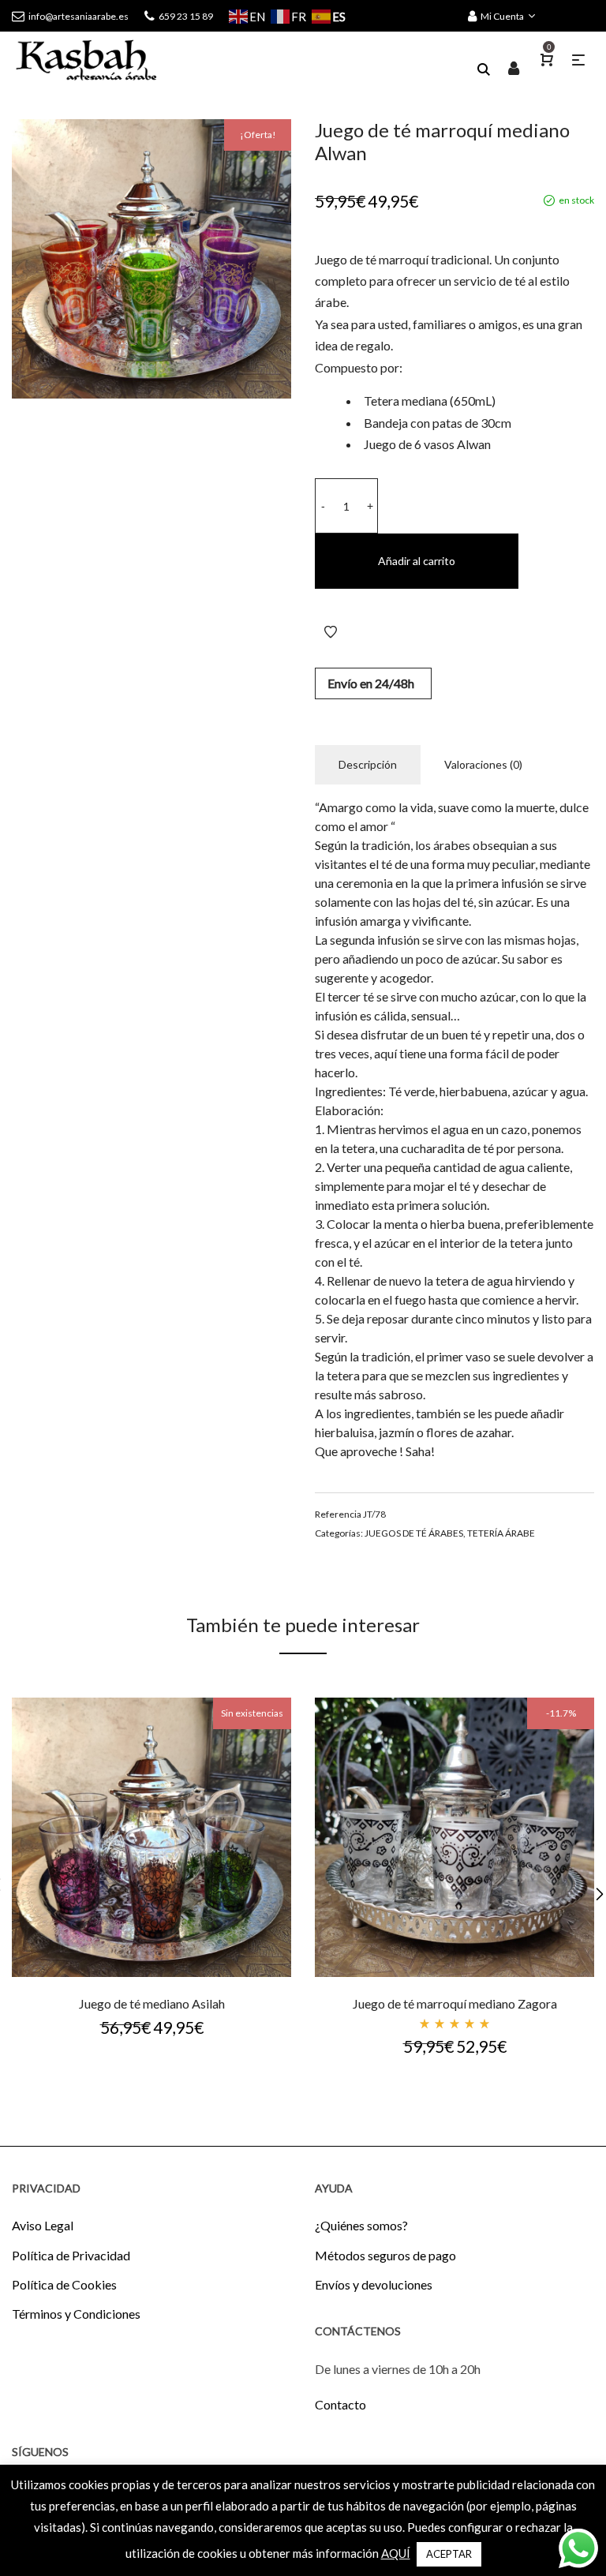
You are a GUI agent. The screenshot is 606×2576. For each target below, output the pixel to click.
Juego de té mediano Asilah (152, 2003)
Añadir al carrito (417, 561)
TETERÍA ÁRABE (501, 1533)
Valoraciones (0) (483, 764)
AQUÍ (396, 2553)
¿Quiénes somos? (361, 2225)
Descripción (368, 764)
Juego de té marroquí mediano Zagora (455, 2003)
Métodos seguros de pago (385, 2255)
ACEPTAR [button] (449, 2554)
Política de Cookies (64, 2284)
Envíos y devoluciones (374, 2284)
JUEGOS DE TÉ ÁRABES (414, 1533)
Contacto (340, 2404)
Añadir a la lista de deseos (331, 632)
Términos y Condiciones (76, 2314)
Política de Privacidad (71, 2255)
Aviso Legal (43, 2225)
